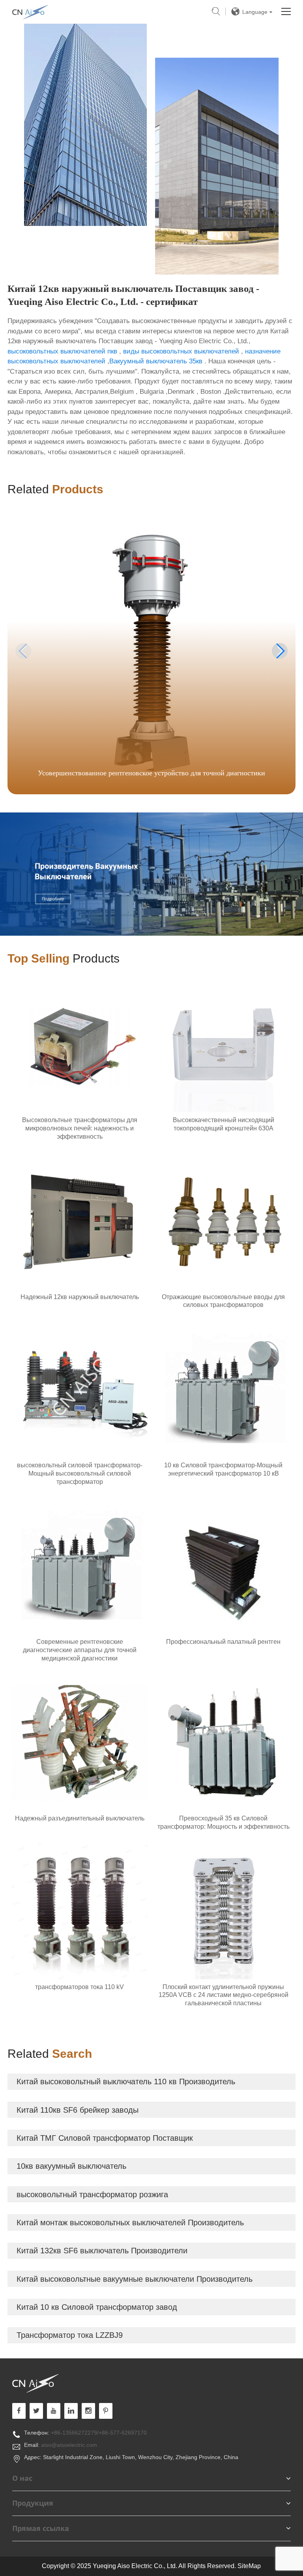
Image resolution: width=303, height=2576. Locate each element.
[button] (280, 651)
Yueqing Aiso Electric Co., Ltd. (30, 12)
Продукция (33, 2503)
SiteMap (249, 2566)
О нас (22, 2478)
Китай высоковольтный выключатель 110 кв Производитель (126, 2081)
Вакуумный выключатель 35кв (156, 361)
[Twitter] (36, 2411)
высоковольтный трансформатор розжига (92, 2194)
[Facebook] (19, 2411)
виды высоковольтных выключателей (181, 351)
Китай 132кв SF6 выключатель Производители (102, 2251)
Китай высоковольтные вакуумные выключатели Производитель (135, 2279)
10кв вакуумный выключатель (71, 2166)
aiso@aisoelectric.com (69, 2445)
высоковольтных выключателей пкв (62, 351)
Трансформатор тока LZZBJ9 (70, 2335)
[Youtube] (106, 2411)
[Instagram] (88, 2411)
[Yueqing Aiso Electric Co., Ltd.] (145, 2383)
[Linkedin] (71, 2411)
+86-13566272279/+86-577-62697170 (99, 2433)
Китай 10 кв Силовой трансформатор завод (97, 2307)
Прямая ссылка (41, 2528)
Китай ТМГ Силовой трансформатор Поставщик (105, 2138)
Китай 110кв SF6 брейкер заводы (78, 2110)
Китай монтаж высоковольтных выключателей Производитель (130, 2223)
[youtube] (54, 2411)
